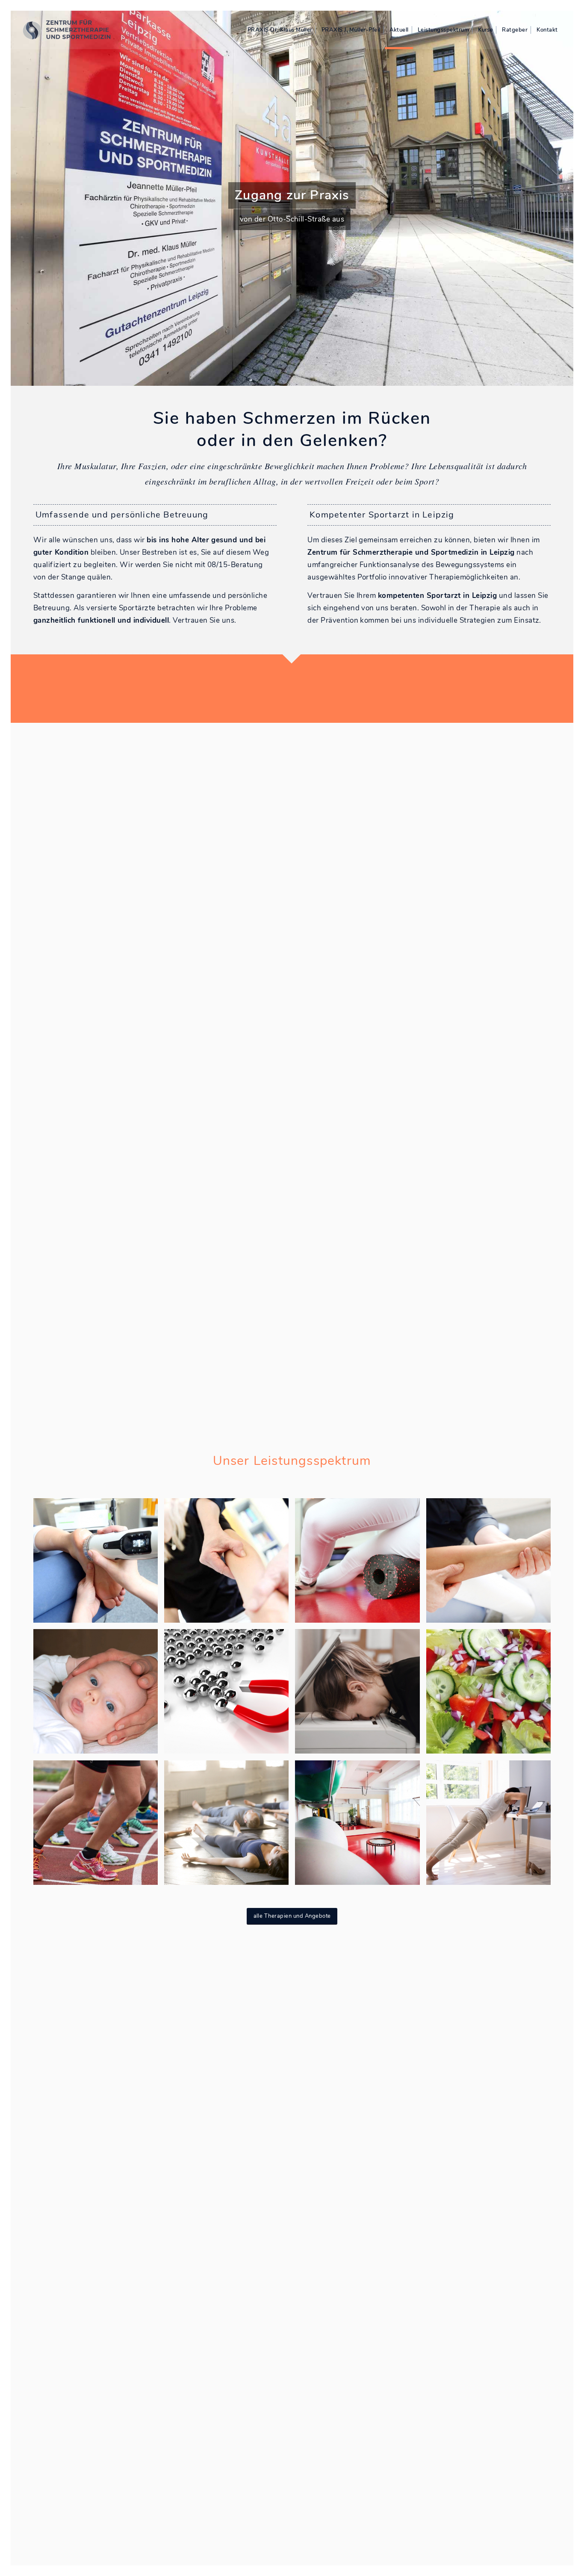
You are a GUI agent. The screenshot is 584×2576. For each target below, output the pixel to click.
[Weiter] (566, 198)
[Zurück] (18, 198)
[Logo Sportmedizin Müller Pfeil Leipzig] (72, 30)
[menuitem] (280, 30)
